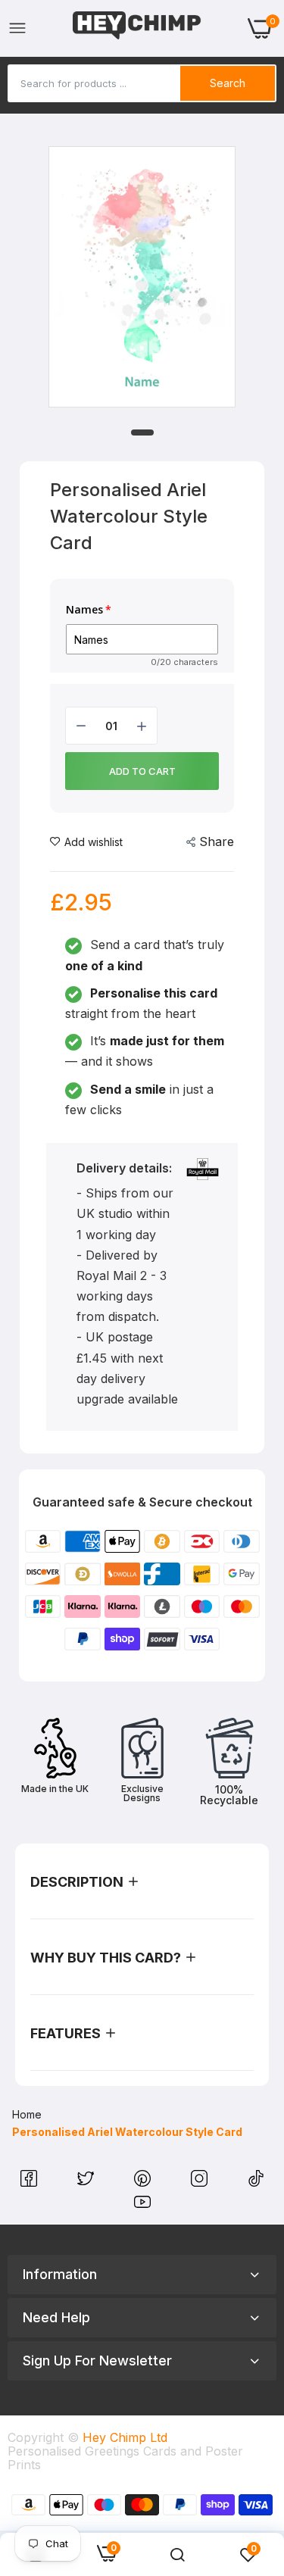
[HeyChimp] (137, 28)
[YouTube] (142, 2206)
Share (217, 841)
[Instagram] (201, 2182)
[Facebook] (31, 2182)
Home (27, 2114)
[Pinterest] (144, 2182)
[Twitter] (87, 2182)
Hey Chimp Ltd (125, 2437)
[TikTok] (256, 2182)
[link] (177, 2555)
